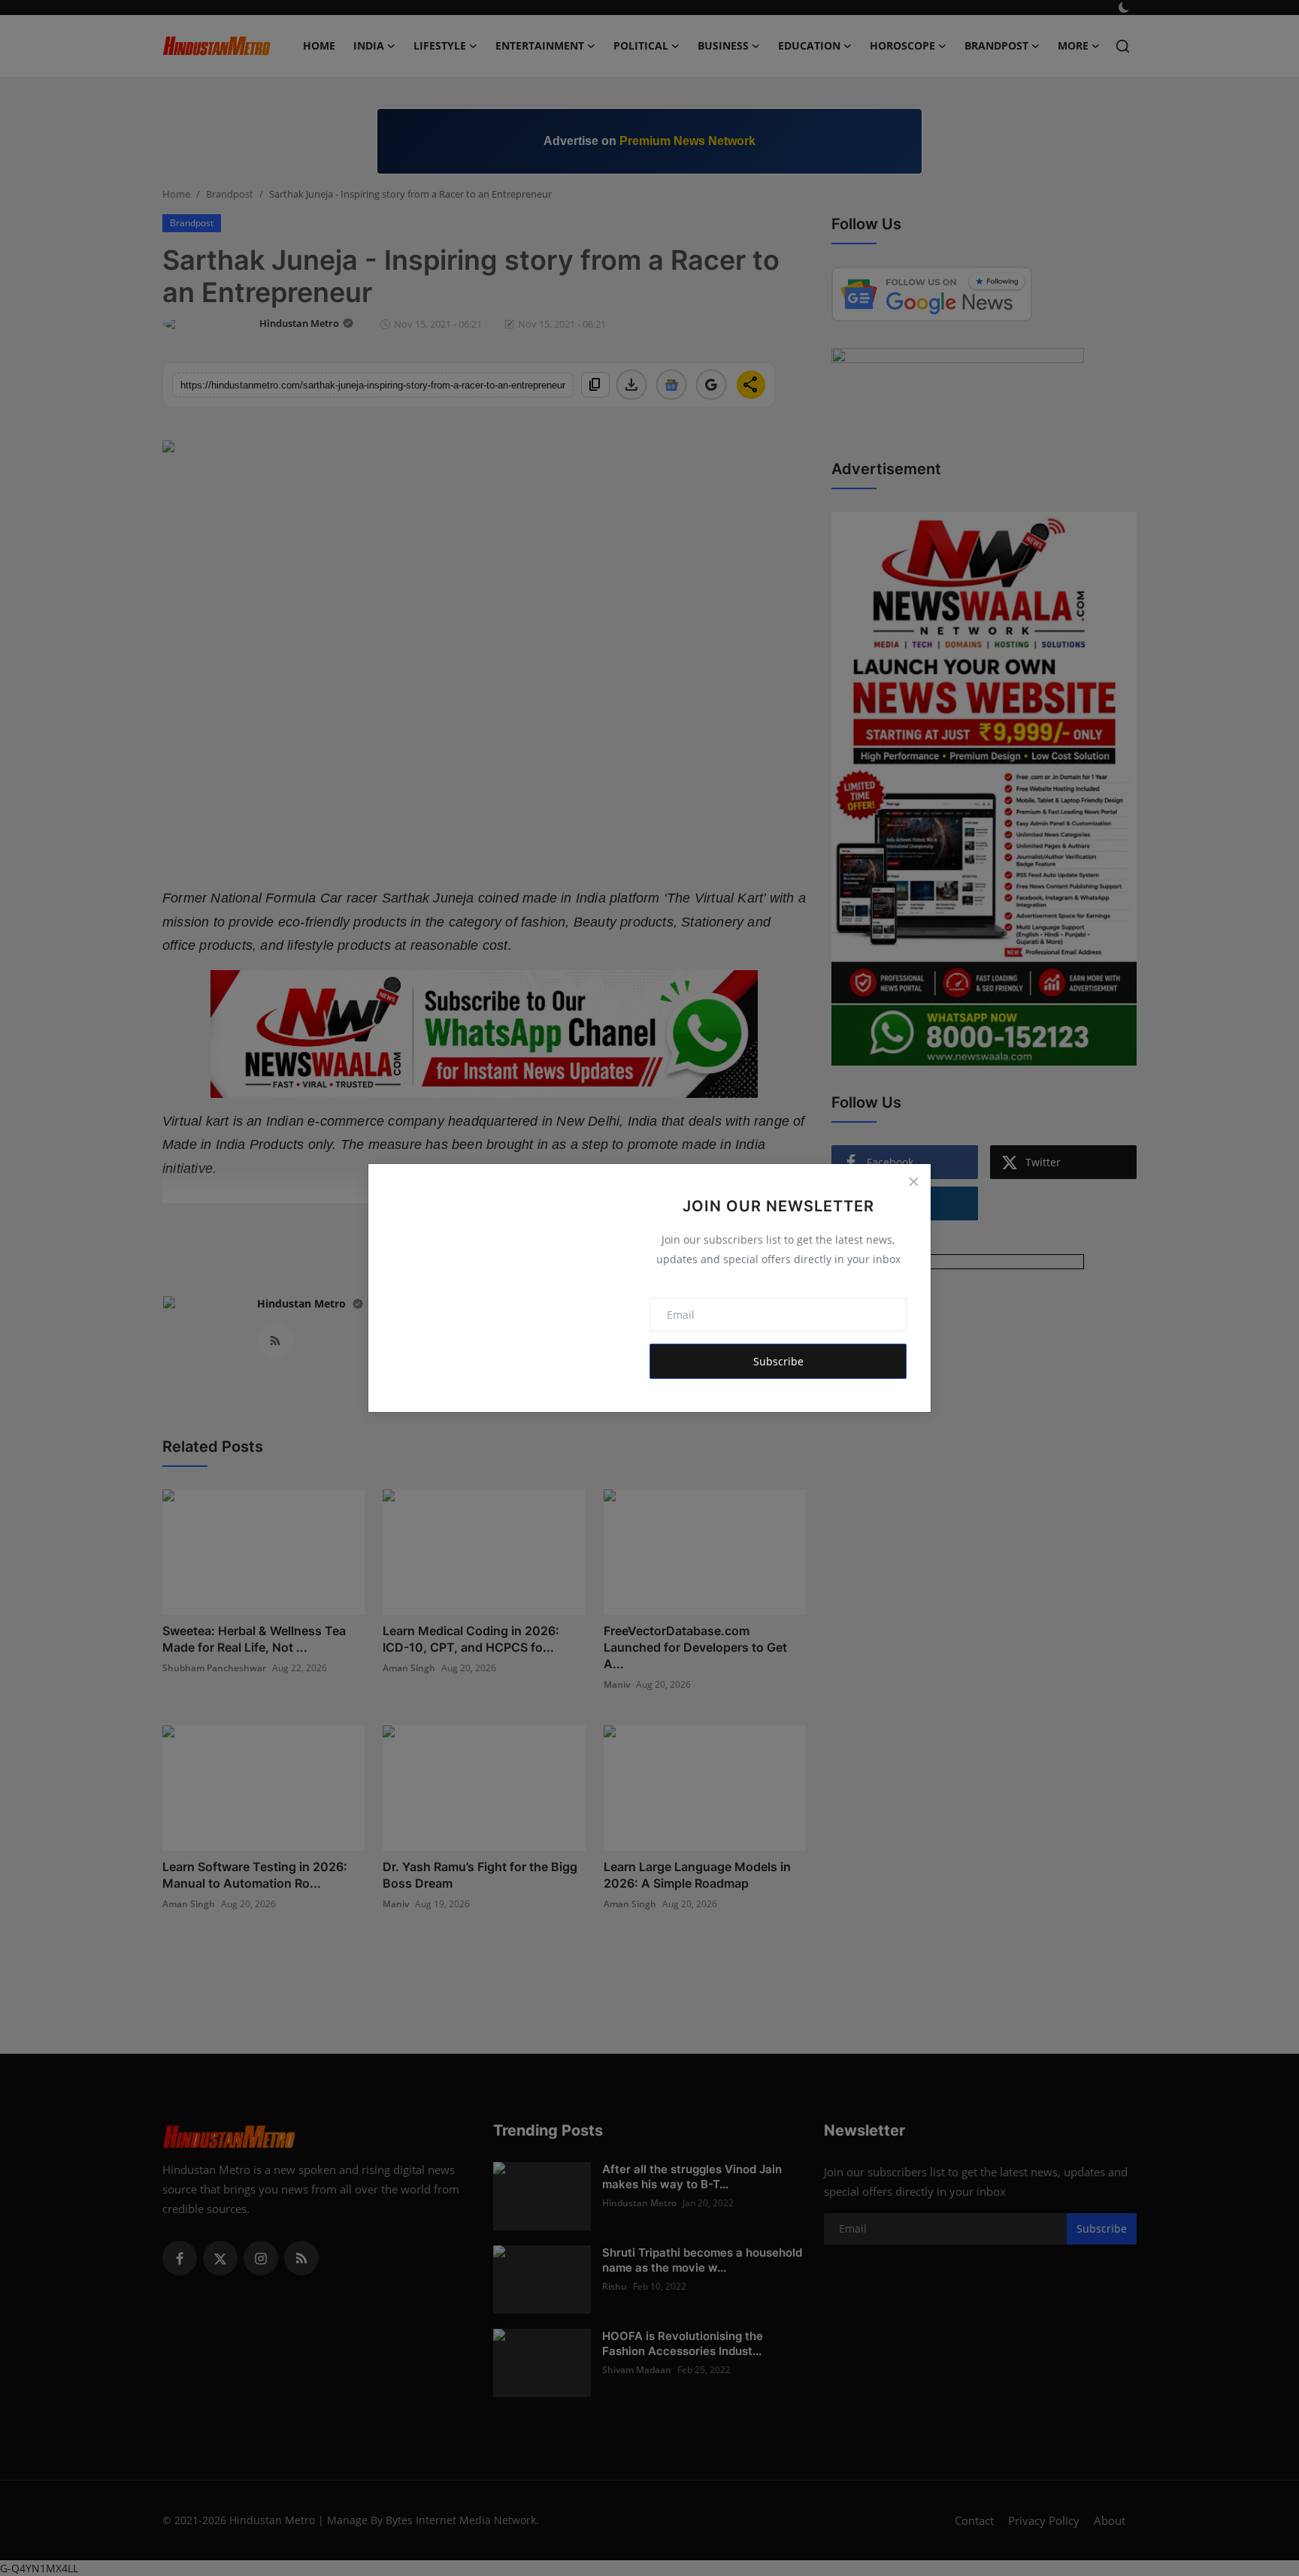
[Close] (913, 1181)
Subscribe (778, 1361)
